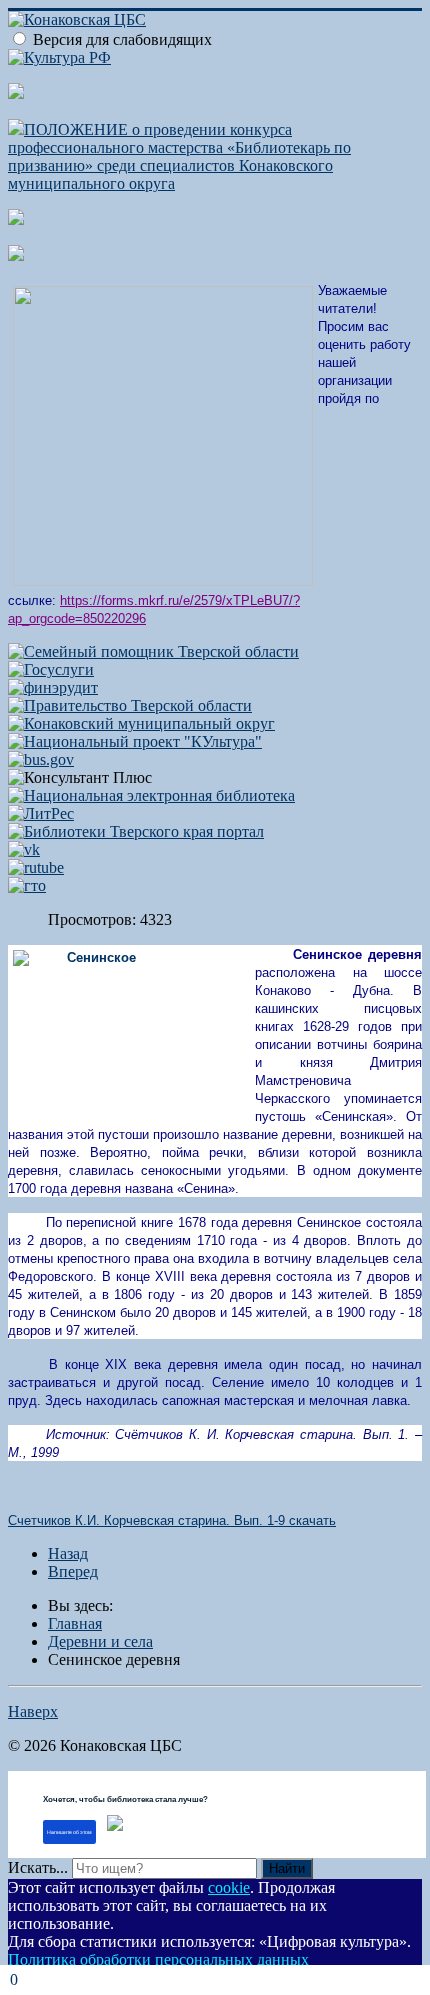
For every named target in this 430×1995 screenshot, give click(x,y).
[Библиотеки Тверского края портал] (136, 831)
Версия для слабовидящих (122, 39)
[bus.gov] (41, 759)
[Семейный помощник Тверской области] (153, 651)
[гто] (27, 885)
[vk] (24, 849)
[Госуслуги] (51, 669)
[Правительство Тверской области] (130, 705)
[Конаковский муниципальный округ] (141, 723)
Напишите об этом (69, 1832)
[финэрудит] (53, 687)
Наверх (33, 1711)
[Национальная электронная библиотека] (151, 795)
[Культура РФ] (59, 57)
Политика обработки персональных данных (158, 1959)
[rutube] (36, 867)
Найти (287, 1868)
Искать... (38, 1867)
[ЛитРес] (41, 813)
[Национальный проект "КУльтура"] (135, 741)
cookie (229, 1887)
